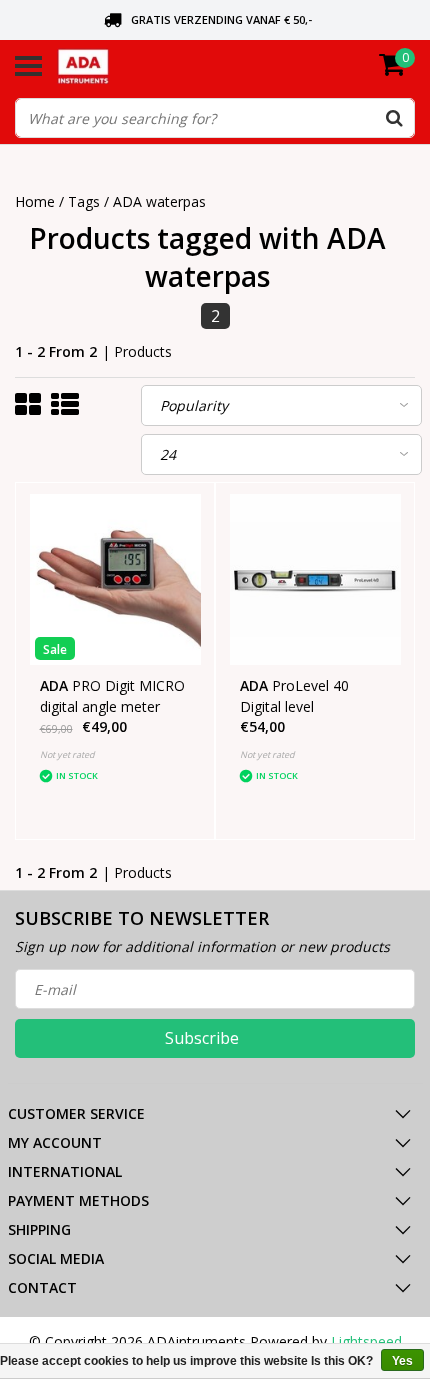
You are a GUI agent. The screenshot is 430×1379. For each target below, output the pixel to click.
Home (35, 201)
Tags (84, 201)
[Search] (394, 118)
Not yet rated (67, 754)
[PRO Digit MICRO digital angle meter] (115, 579)
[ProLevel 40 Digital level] (315, 579)
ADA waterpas (159, 201)
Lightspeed (366, 1341)
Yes (402, 1361)
